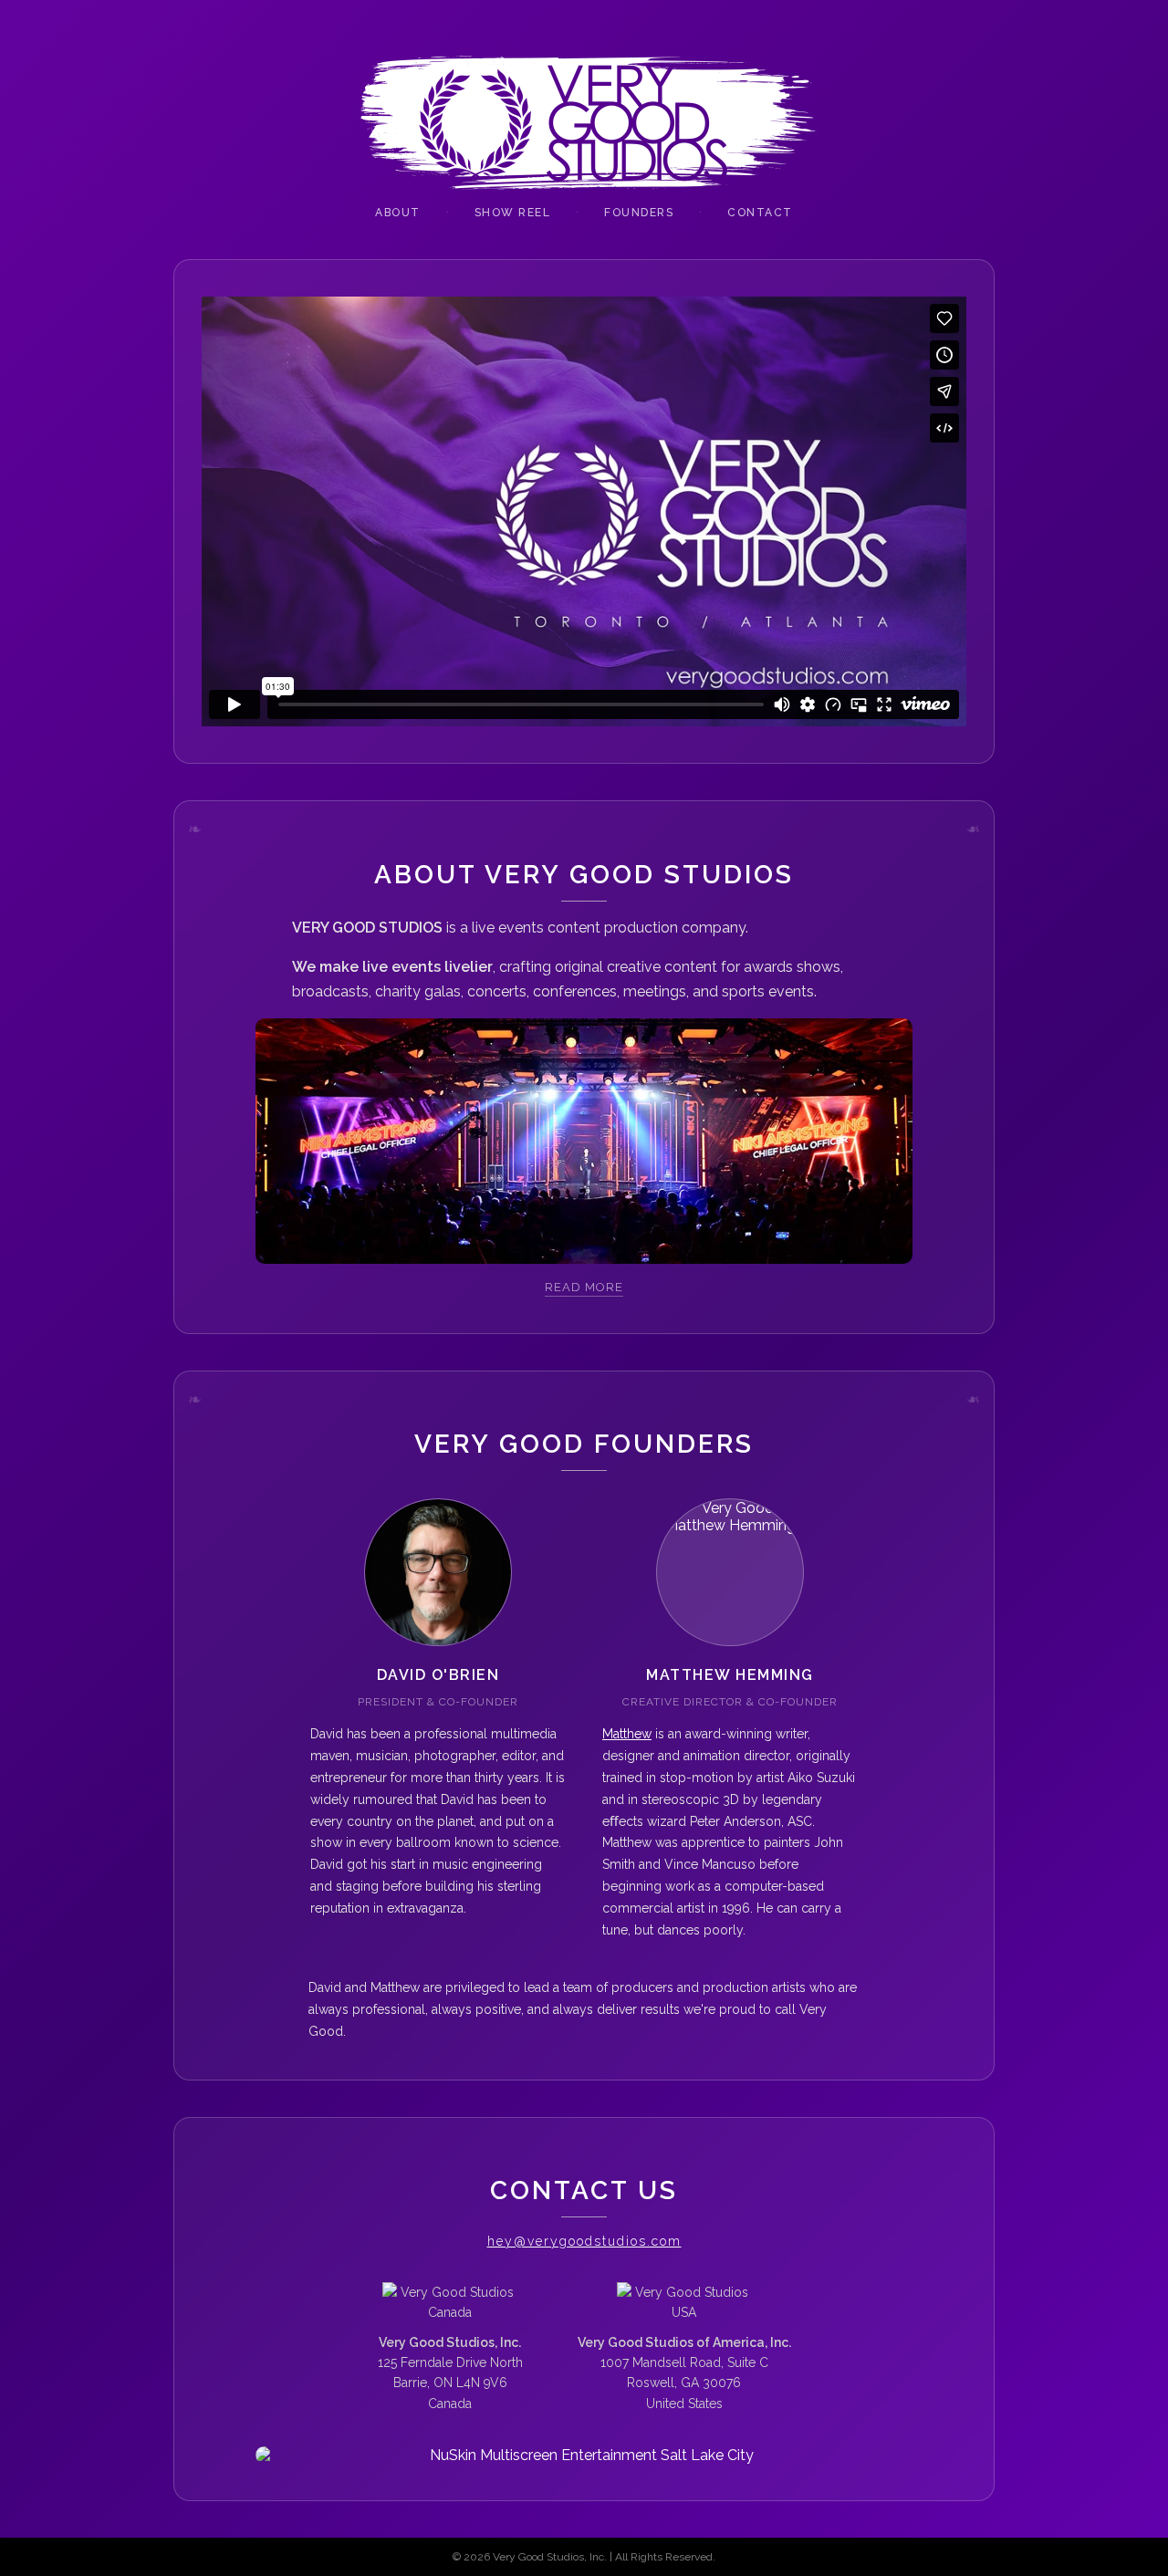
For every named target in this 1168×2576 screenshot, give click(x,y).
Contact (760, 213)
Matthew (627, 1734)
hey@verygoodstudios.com (584, 2241)
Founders (639, 213)
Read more (584, 1287)
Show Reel (513, 213)
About (398, 213)
